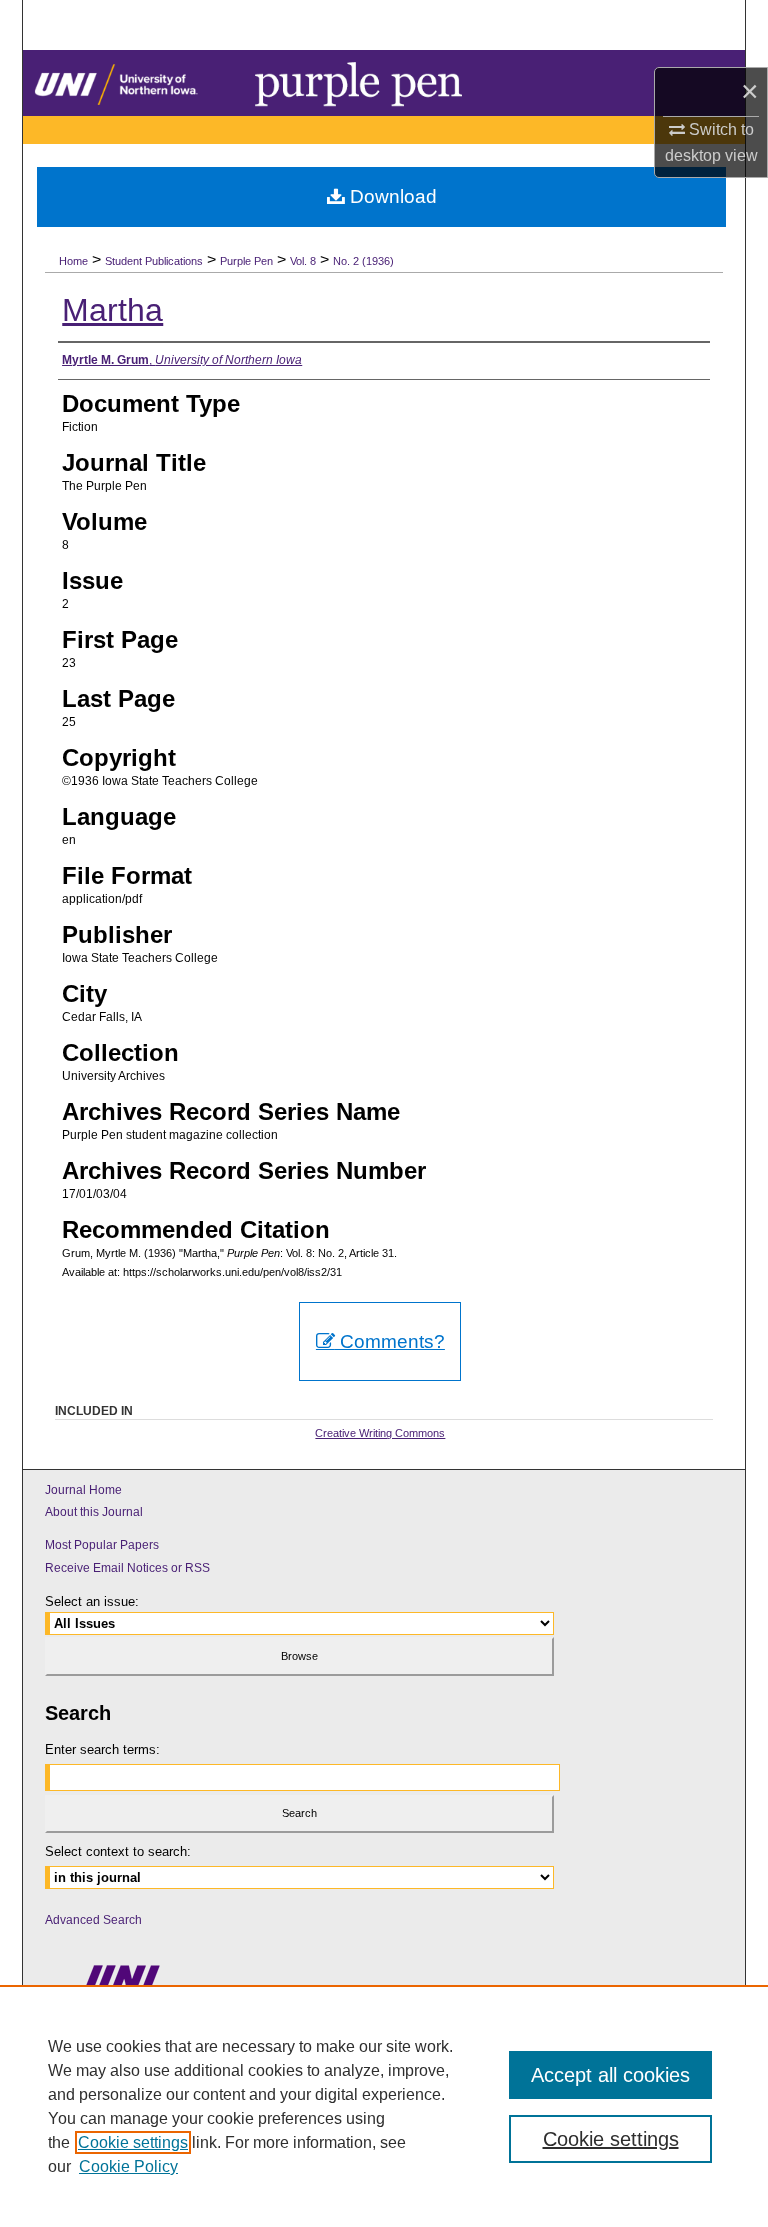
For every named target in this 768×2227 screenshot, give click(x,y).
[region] (384, 2106)
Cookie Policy (128, 2166)
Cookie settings (133, 2142)
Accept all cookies (610, 2075)
